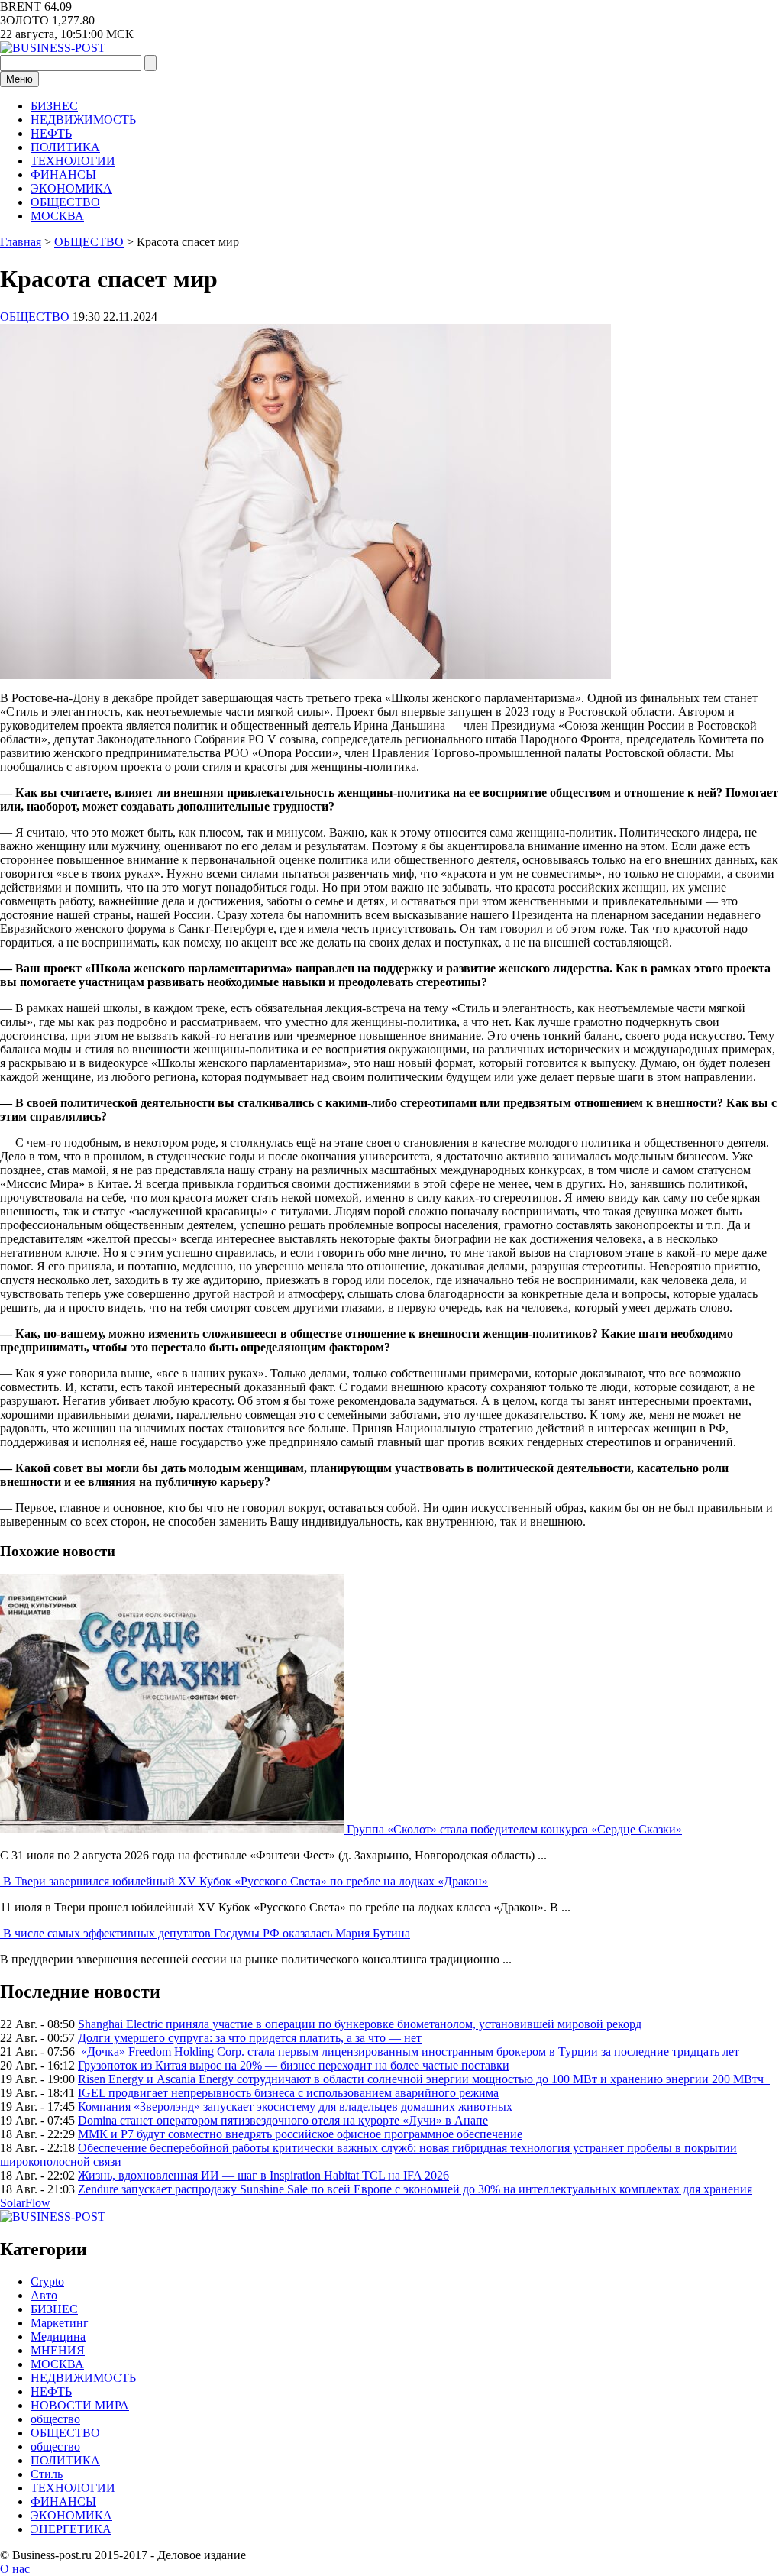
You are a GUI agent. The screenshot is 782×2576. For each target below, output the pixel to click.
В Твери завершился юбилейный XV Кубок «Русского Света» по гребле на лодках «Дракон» (246, 1881)
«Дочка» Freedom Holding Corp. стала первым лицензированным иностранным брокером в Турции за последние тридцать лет (409, 2052)
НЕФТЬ (51, 133)
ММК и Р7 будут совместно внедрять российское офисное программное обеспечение (300, 2134)
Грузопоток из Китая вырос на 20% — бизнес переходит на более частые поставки (294, 2065)
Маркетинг (60, 2323)
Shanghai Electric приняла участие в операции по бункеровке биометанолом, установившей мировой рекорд (360, 2024)
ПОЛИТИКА (65, 147)
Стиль (47, 2474)
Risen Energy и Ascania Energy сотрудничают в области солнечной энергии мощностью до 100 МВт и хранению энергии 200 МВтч (424, 2079)
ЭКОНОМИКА (71, 188)
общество (55, 2419)
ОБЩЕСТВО (65, 202)
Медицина (58, 2337)
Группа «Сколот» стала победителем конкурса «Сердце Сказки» (514, 1829)
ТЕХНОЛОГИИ (73, 161)
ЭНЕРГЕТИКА (71, 2529)
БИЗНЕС (54, 106)
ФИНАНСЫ (63, 175)
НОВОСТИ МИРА (80, 2405)
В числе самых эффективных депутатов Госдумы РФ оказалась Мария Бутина (207, 1933)
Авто (44, 2295)
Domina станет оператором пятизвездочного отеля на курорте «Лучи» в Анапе (283, 2120)
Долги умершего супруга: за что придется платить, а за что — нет (250, 2038)
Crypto (47, 2282)
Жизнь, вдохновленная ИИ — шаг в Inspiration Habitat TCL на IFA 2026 (263, 2175)
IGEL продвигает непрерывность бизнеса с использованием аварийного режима (288, 2093)
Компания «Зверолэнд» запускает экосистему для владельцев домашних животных (295, 2107)
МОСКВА (57, 216)
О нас (15, 2569)
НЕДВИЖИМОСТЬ (83, 120)
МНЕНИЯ (58, 2350)
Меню (19, 79)
